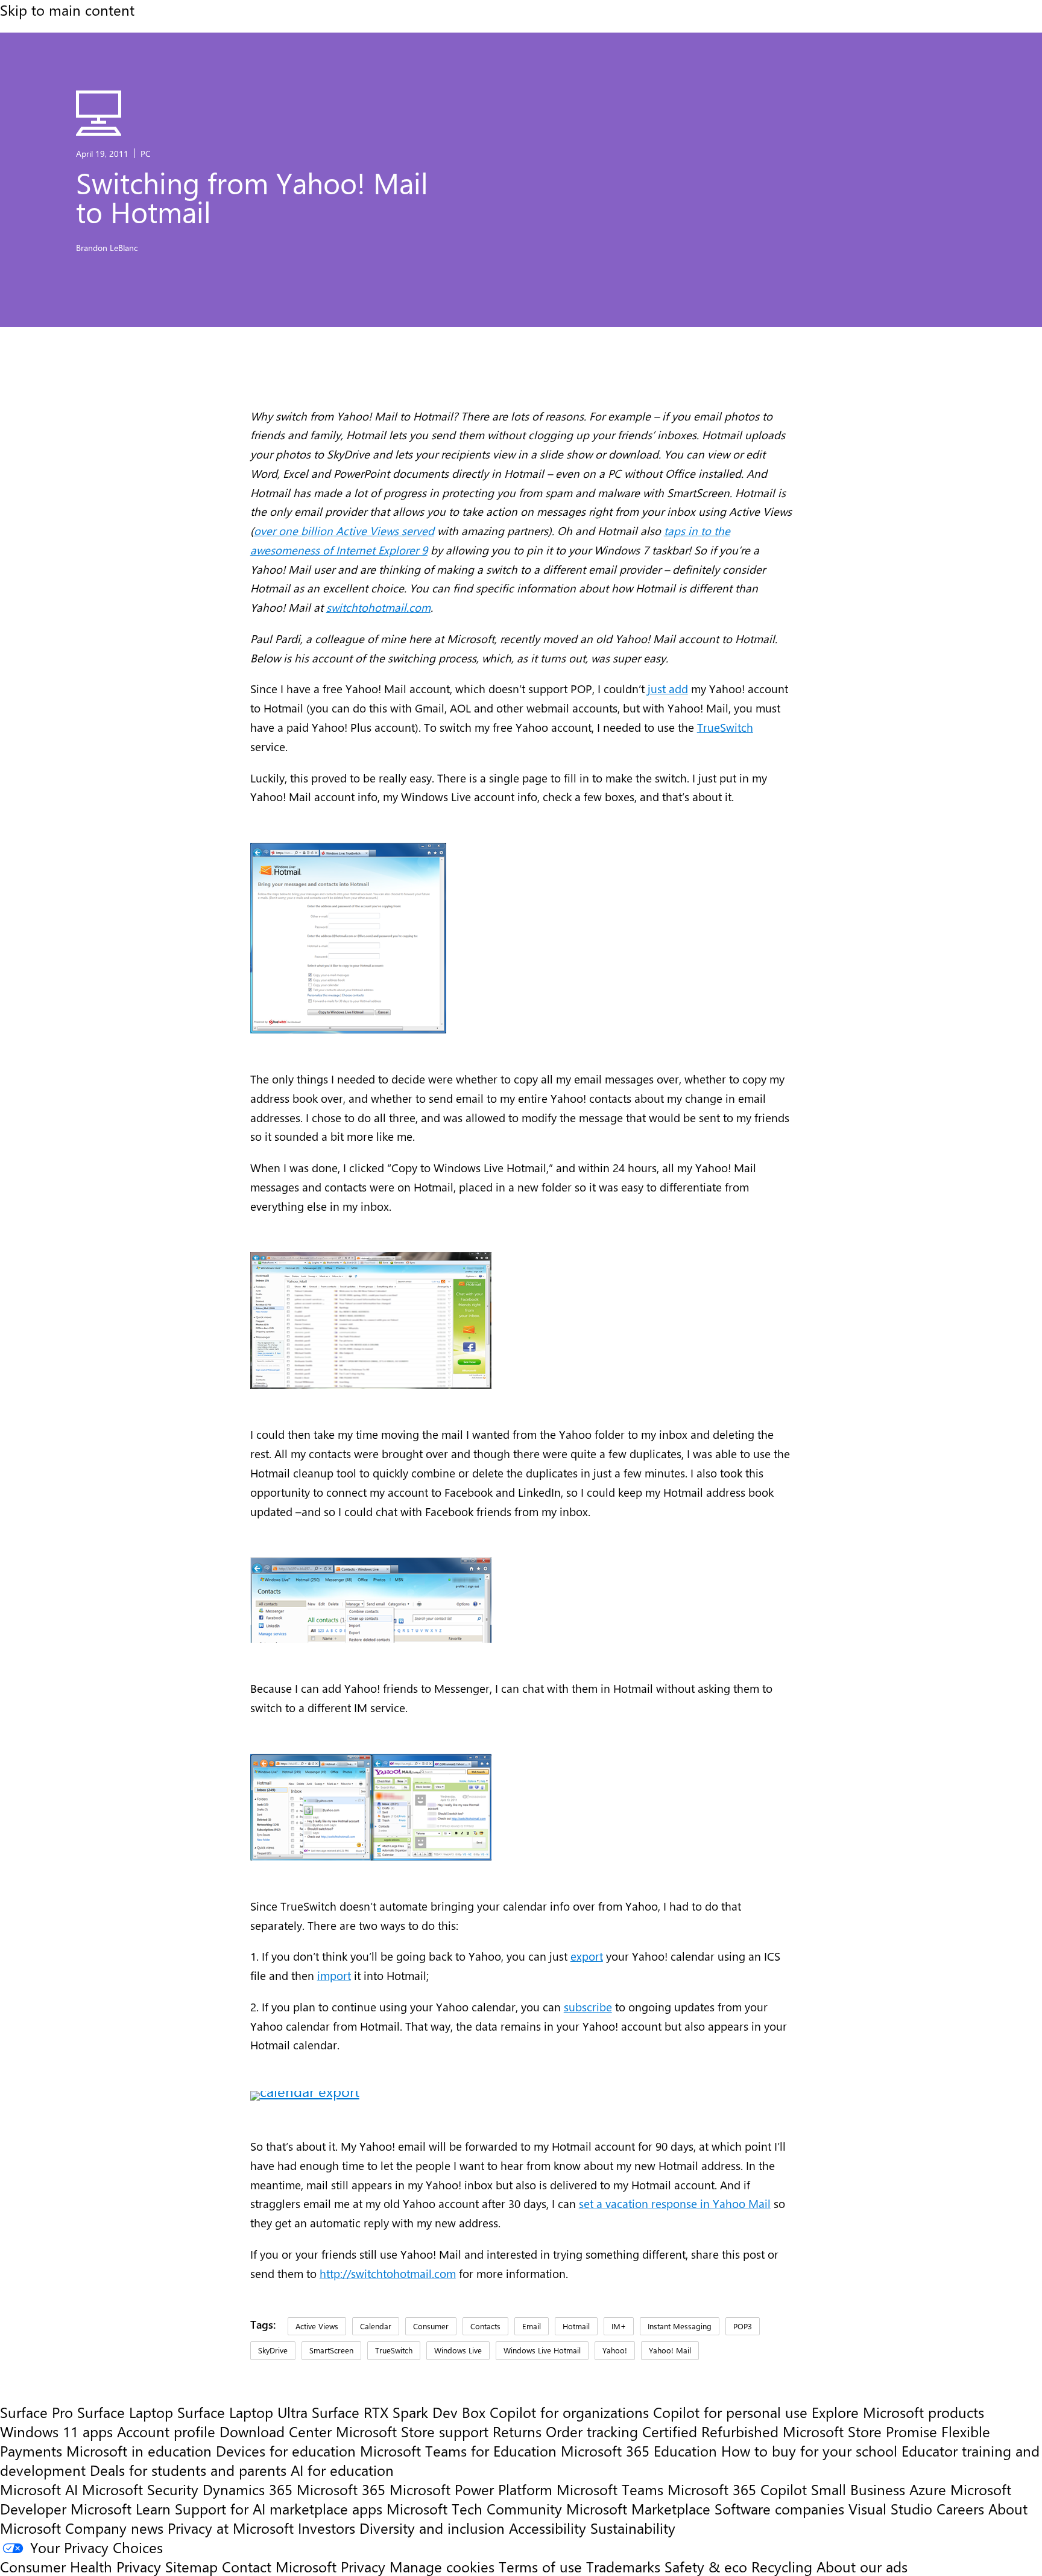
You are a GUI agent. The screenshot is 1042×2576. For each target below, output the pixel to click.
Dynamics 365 (248, 2489)
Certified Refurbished (710, 2431)
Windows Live (458, 2350)
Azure (928, 2489)
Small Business (858, 2489)
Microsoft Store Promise (860, 2431)
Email (532, 2326)
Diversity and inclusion (432, 2528)
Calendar (376, 2326)
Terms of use (540, 2566)
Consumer (431, 2326)
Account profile (166, 2431)
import (334, 1975)
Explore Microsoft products (898, 2412)
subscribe (588, 2007)
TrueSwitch (725, 727)
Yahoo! (615, 2350)
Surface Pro (36, 2412)
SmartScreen (331, 2350)
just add (668, 689)
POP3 (743, 2326)
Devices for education (286, 2451)
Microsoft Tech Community (474, 2508)
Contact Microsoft (279, 2566)
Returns (517, 2431)
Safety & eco (706, 2566)
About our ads (862, 2566)
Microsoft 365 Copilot (737, 2489)
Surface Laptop (125, 2412)
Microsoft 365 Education (639, 2451)
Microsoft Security (140, 2489)
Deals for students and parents (188, 2470)
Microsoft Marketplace (638, 2508)
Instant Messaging (680, 2326)
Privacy (365, 2566)
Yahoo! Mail (670, 2350)
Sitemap (191, 2566)
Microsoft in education (139, 2451)
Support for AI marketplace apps (279, 2508)
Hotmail (576, 2326)
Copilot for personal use (730, 2412)
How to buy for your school (809, 2451)
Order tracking (592, 2431)
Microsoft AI (39, 2489)
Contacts (485, 2326)
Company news (114, 2528)
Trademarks (623, 2566)
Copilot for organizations (569, 2412)
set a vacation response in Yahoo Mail (675, 2203)
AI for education (342, 2470)
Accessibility (548, 2528)
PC (146, 153)
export (587, 1956)
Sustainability (633, 2528)
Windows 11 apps (56, 2431)
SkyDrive (273, 2350)
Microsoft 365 (341, 2489)
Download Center (276, 2431)
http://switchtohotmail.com (388, 2273)
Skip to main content (67, 10)
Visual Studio (890, 2508)
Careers (960, 2508)
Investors (327, 2528)
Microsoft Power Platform (471, 2489)
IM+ (619, 2326)
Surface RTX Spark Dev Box (399, 2412)
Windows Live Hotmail (542, 2350)
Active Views (317, 2326)
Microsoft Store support (412, 2431)
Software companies (779, 2508)
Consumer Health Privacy (81, 2566)
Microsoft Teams (610, 2489)
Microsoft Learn (121, 2508)
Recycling (782, 2566)
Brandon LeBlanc (107, 247)
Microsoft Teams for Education (458, 2451)
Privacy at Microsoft (231, 2528)
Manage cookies (442, 2566)
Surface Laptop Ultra (242, 2412)
